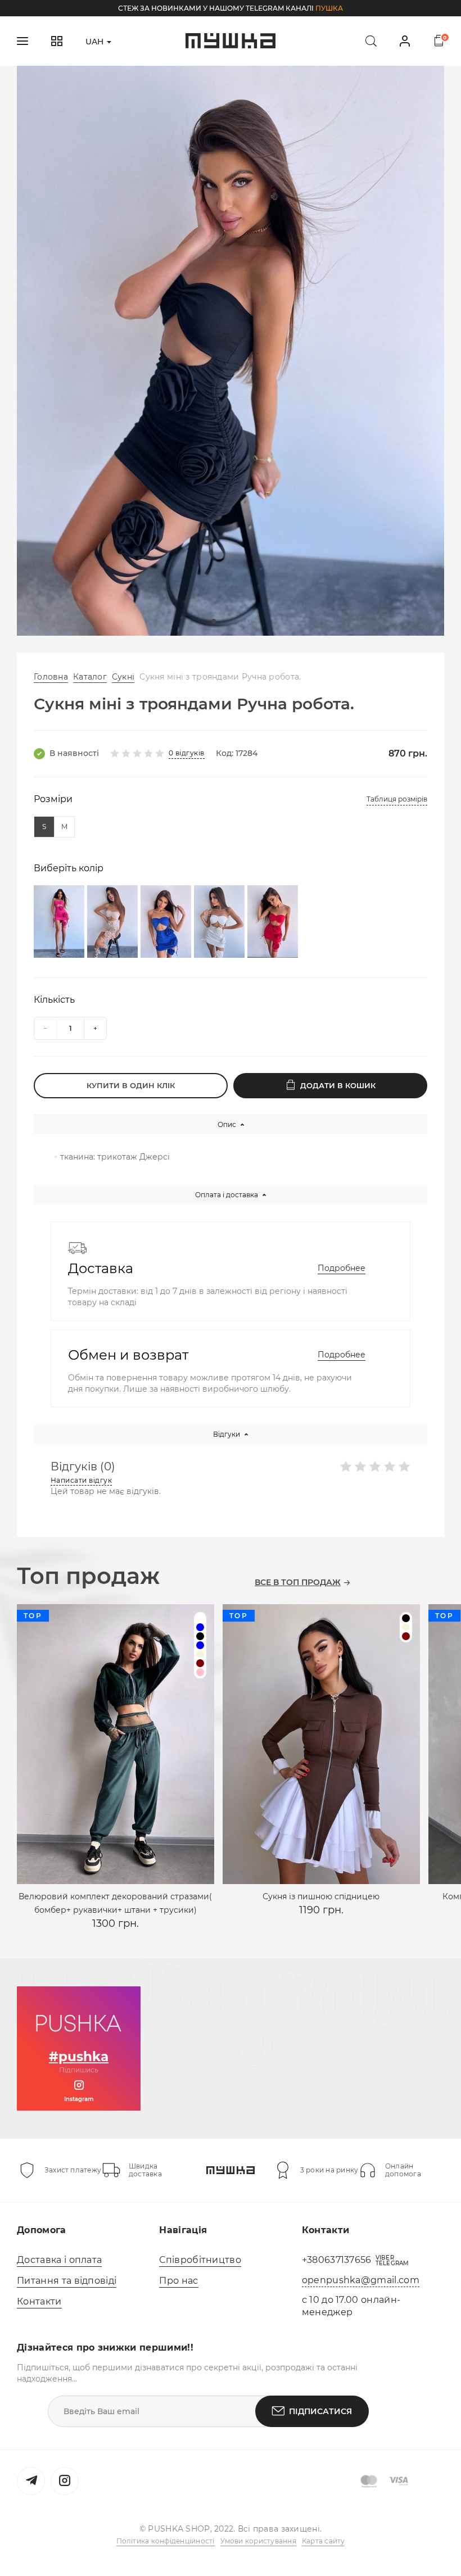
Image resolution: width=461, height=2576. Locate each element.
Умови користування (258, 2541)
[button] (214, 621)
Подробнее (342, 1268)
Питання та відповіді (67, 2281)
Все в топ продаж (298, 1583)
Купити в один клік (131, 1085)
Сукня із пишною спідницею (321, 1896)
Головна (51, 677)
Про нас (178, 2281)
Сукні (123, 677)
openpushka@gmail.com (361, 2280)
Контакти (39, 2301)
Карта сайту (324, 2541)
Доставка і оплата (59, 2260)
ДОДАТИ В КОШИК (338, 1085)
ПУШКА (329, 8)
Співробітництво (200, 2260)
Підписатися (320, 2411)
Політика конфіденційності (166, 2541)
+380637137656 (337, 2260)
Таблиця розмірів (397, 799)
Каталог (90, 677)
